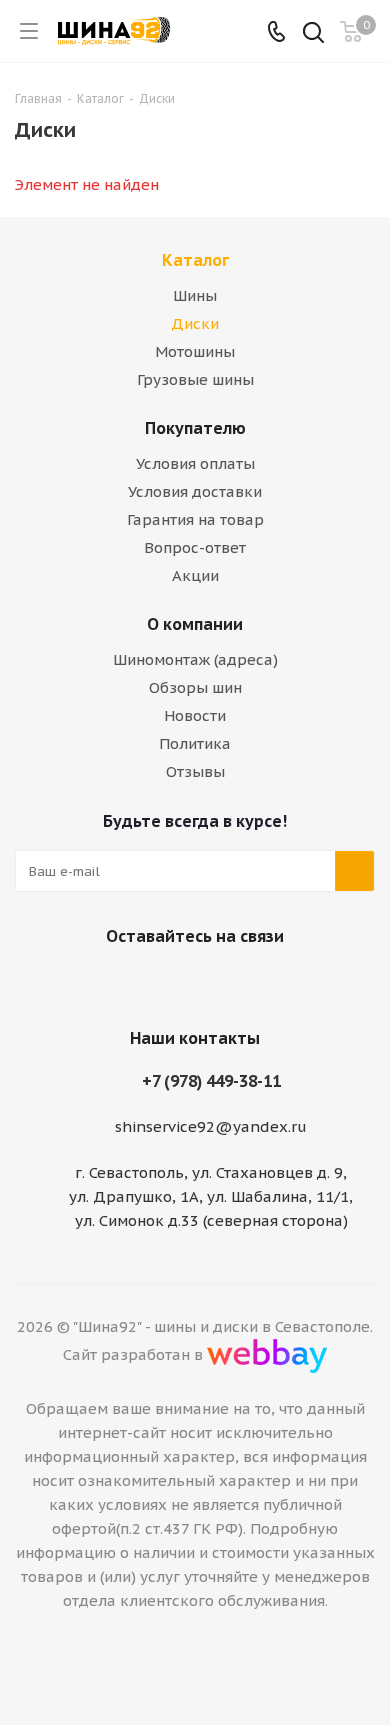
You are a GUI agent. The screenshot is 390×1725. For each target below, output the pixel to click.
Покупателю (195, 428)
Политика (195, 743)
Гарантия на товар (195, 519)
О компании (195, 624)
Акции (195, 575)
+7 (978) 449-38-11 (211, 1081)
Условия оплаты (195, 463)
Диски (195, 323)
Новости (195, 715)
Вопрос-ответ (195, 547)
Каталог (195, 260)
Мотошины (195, 351)
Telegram (215, 983)
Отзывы (195, 771)
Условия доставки (195, 491)
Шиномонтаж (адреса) (195, 659)
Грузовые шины (195, 379)
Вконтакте (165, 983)
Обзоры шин (195, 687)
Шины (195, 295)
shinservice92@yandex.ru (211, 1126)
